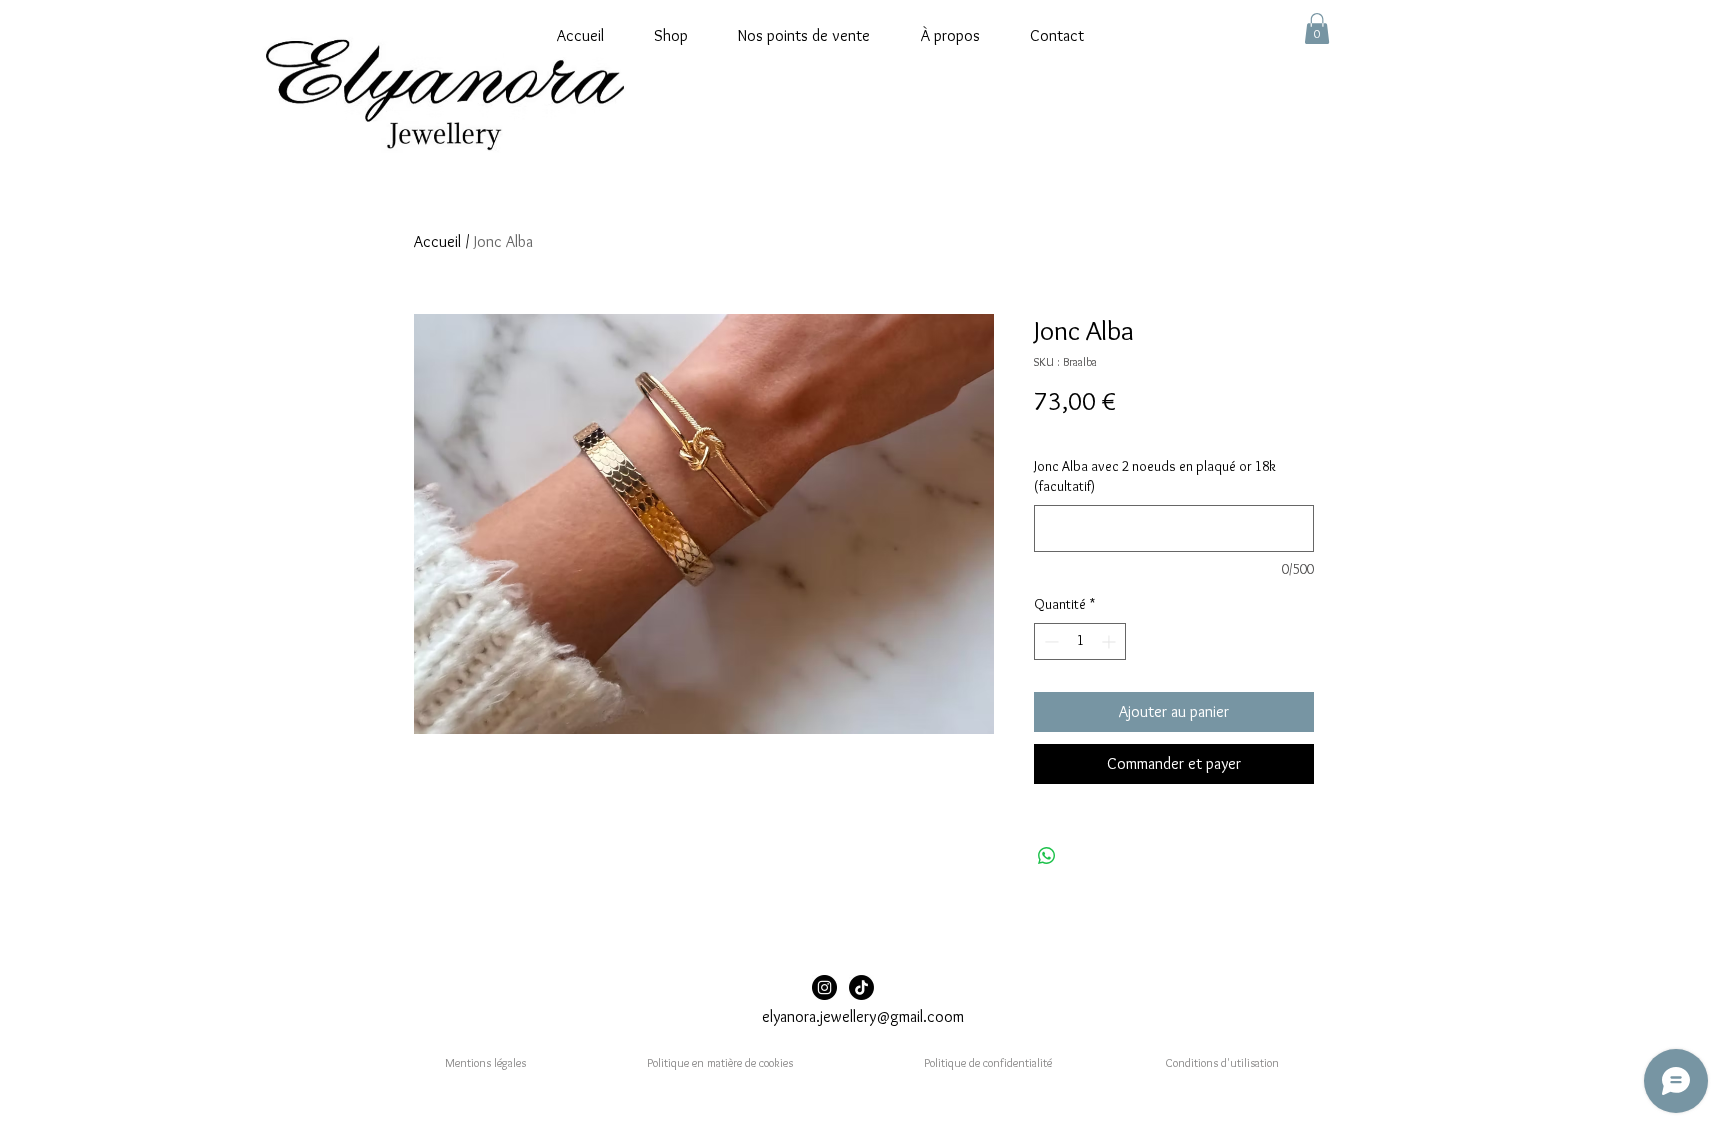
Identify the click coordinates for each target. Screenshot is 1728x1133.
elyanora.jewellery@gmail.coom (863, 1016)
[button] (1317, 28)
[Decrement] (1049, 641)
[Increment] (1110, 641)
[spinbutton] (1080, 641)
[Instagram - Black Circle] (824, 987)
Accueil (437, 241)
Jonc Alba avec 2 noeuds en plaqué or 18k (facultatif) (1155, 476)
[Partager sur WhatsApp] (1047, 856)
